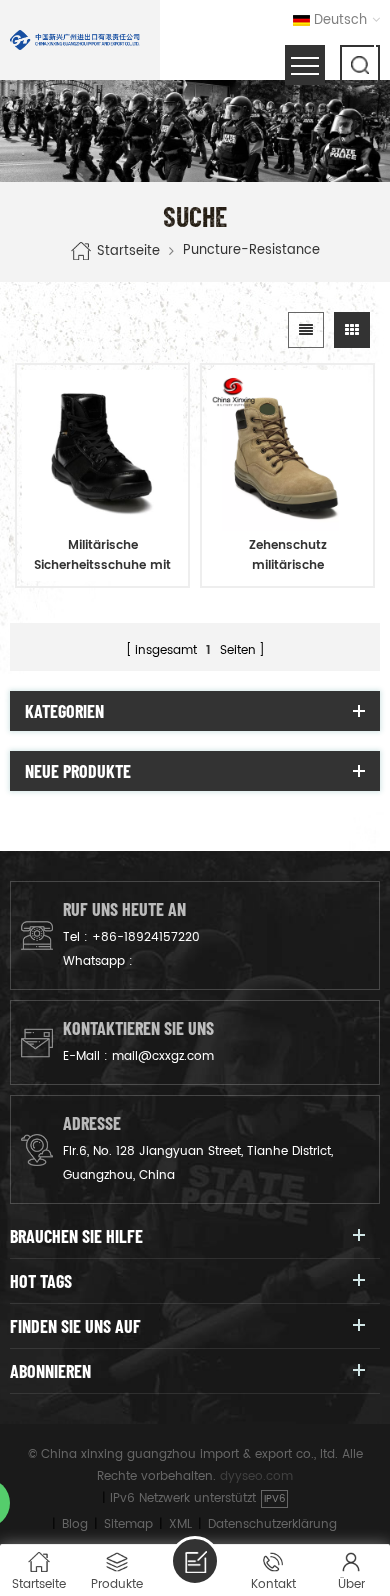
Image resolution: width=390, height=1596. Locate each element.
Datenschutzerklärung (272, 1524)
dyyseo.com (256, 1476)
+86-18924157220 (146, 937)
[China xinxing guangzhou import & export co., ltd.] (75, 40)
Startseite (128, 250)
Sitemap (128, 1524)
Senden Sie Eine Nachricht (195, 1561)
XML (180, 1524)
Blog (75, 1524)
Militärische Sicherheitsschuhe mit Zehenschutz (102, 556)
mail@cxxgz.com (163, 1056)
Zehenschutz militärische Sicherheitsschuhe (288, 556)
